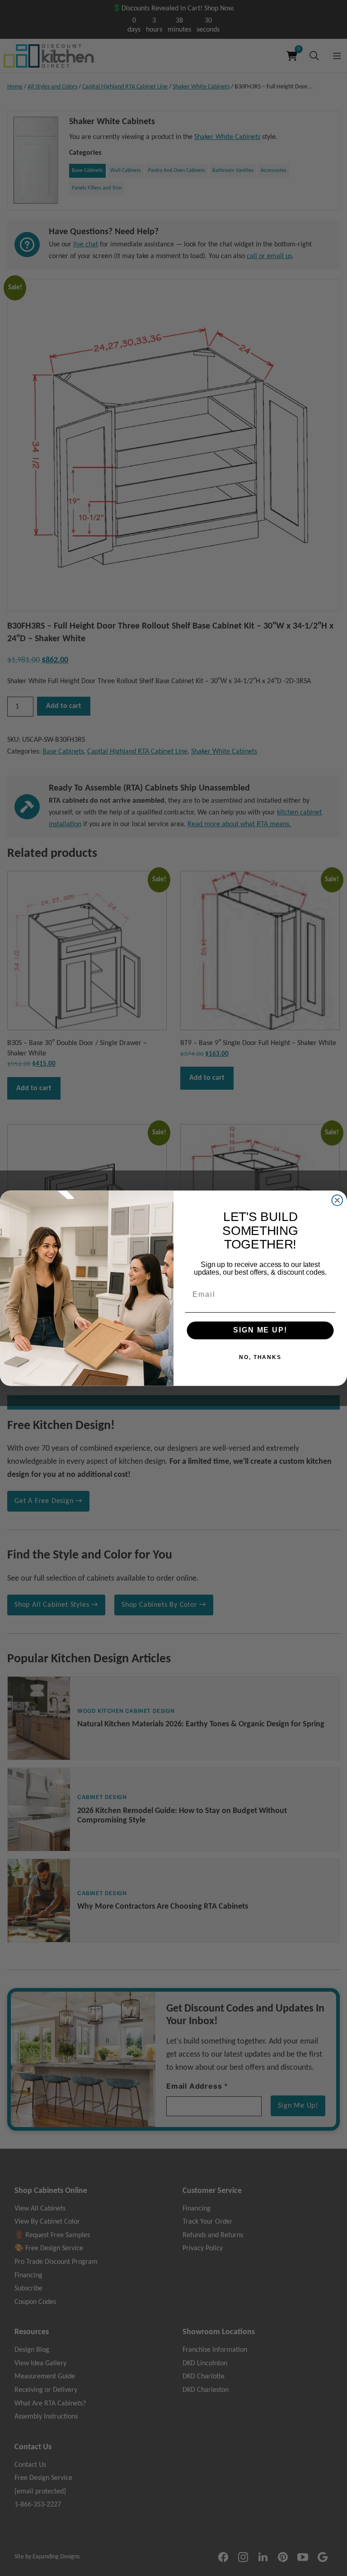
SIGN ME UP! (260, 1330)
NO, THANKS (260, 1357)
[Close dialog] (338, 1200)
